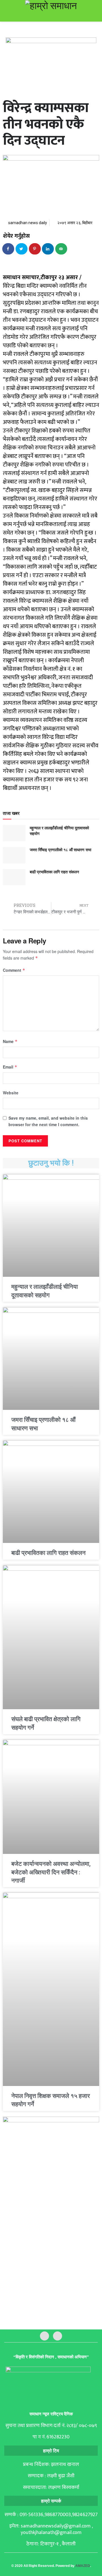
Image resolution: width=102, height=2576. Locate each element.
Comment (14, 970)
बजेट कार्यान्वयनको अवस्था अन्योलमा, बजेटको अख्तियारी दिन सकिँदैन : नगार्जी (51, 1872)
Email (10, 1067)
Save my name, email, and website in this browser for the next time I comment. (48, 1121)
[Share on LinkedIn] (48, 249)
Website (11, 1093)
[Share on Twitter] (22, 249)
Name (10, 1041)
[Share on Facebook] (8, 249)
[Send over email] (61, 249)
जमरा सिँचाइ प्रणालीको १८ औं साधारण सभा (60, 849)
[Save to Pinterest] (35, 249)
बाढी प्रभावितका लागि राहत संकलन (54, 872)
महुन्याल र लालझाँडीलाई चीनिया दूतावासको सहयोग (59, 830)
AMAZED (83, 2566)
